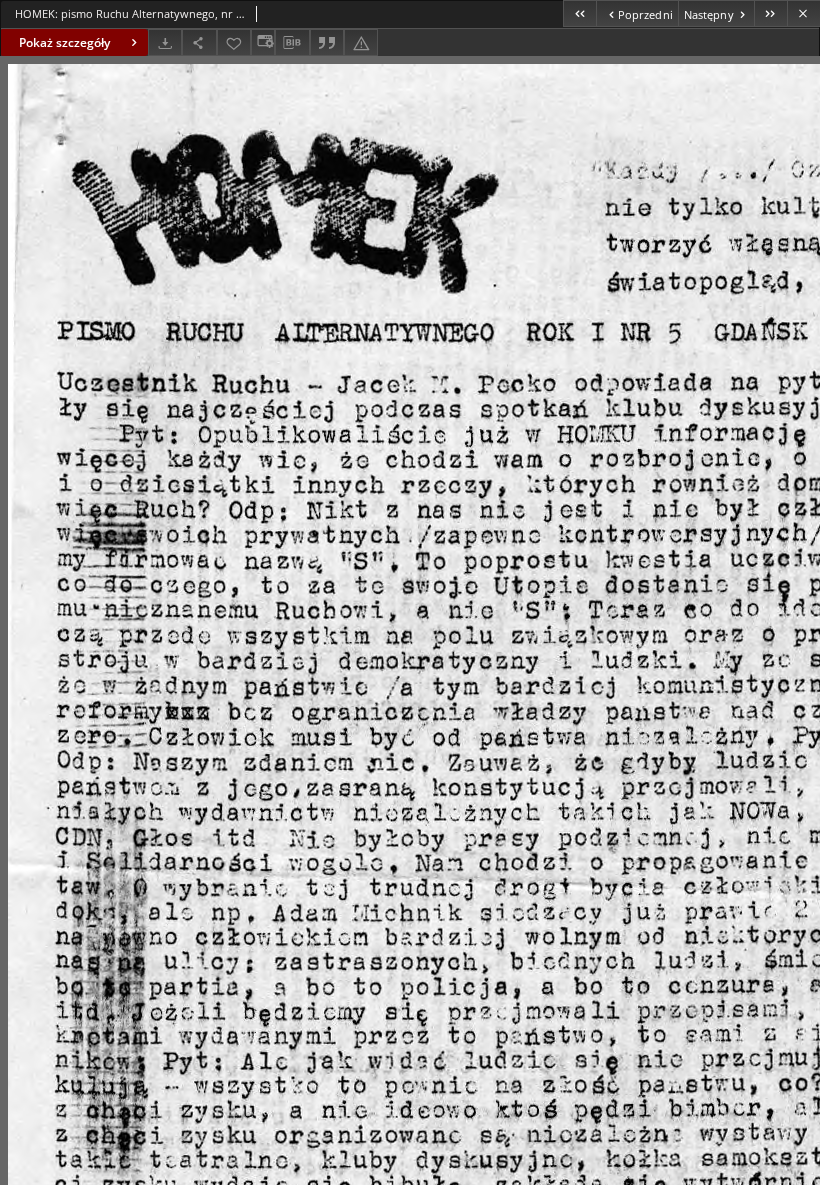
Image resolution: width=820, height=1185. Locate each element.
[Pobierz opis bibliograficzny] (292, 43)
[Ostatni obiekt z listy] (770, 13)
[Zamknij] (803, 13)
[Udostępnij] (199, 42)
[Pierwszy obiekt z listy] (579, 13)
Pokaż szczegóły (64, 42)
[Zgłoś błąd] (361, 42)
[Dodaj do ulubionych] (234, 42)
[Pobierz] (165, 42)
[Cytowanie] (327, 42)
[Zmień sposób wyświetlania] (263, 42)
